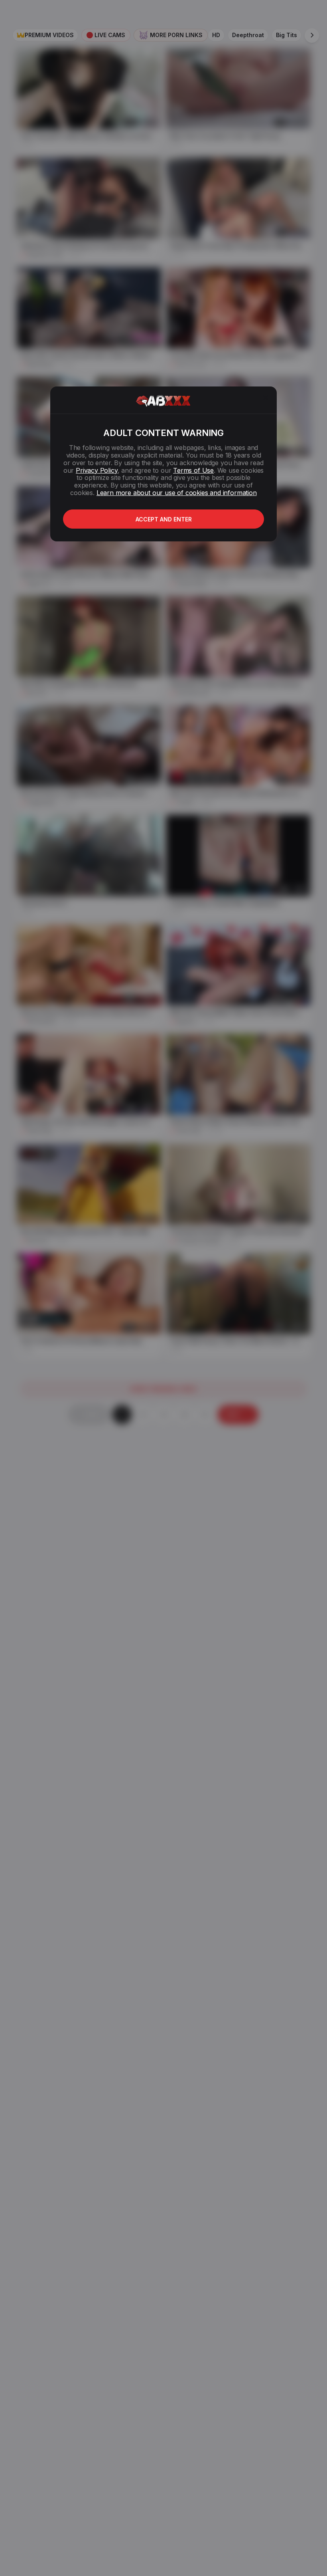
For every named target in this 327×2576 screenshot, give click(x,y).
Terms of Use (193, 470)
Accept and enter (164, 519)
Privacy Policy (97, 470)
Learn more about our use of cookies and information (177, 493)
